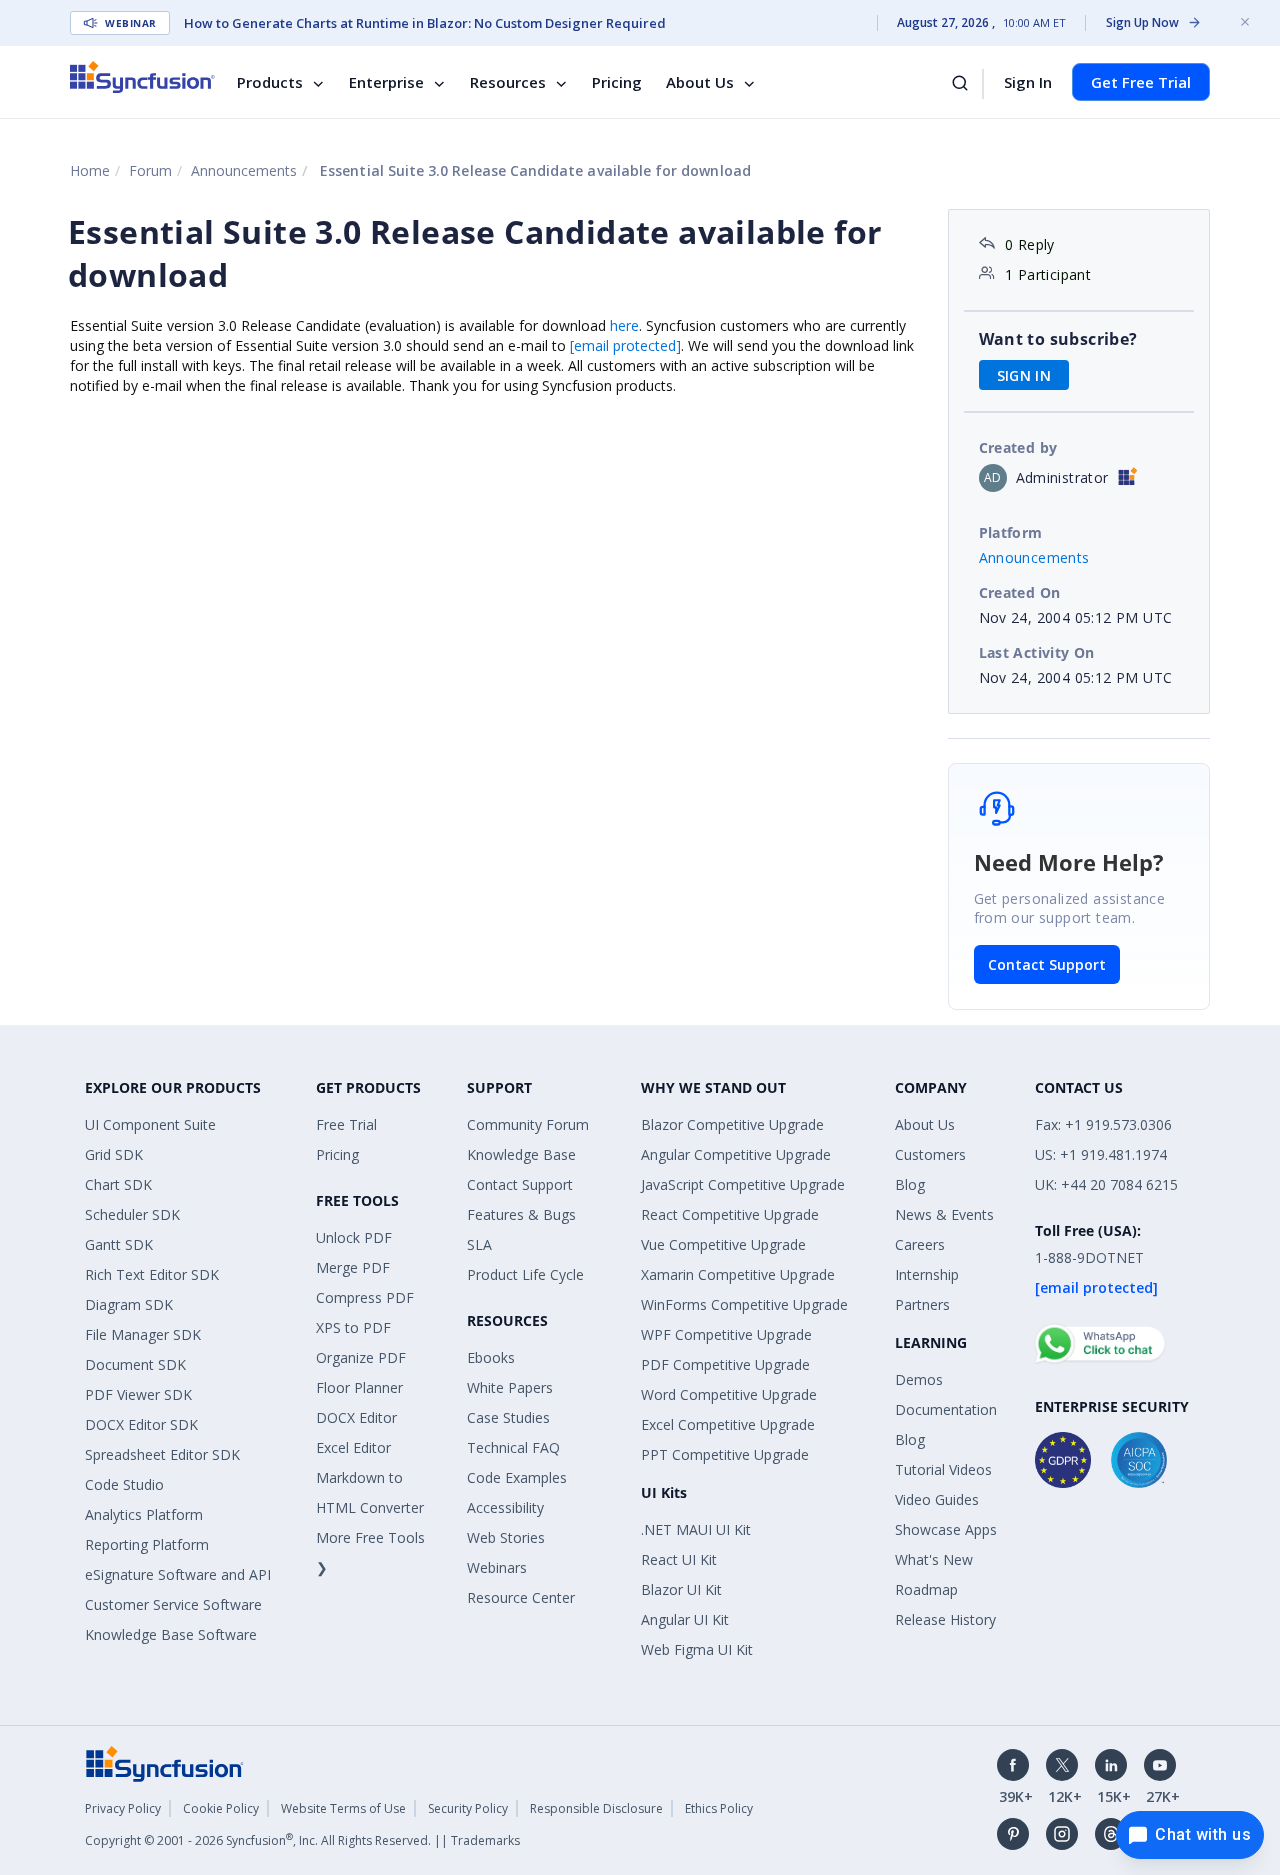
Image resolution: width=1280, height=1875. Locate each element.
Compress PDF (365, 1297)
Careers (920, 1244)
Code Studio (124, 1484)
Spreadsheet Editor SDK (162, 1454)
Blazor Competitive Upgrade (732, 1124)
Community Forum (528, 1124)
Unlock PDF (354, 1237)
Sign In (1028, 82)
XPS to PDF (353, 1327)
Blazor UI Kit (681, 1589)
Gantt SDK (119, 1244)
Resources (508, 82)
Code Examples (517, 1477)
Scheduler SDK (132, 1214)
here (624, 325)
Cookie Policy (221, 1808)
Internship (927, 1274)
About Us (700, 82)
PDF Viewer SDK (138, 1394)
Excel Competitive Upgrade (728, 1424)
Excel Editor (353, 1447)
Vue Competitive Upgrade (723, 1244)
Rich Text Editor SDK (152, 1274)
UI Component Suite (150, 1124)
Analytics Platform (144, 1514)
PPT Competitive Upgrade (725, 1454)
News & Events (944, 1214)
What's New (934, 1559)
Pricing (617, 82)
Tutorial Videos (943, 1469)
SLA (479, 1244)
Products (270, 82)
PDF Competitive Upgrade (725, 1364)
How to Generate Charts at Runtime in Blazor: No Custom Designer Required (425, 23)
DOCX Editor (356, 1417)
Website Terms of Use (343, 1808)
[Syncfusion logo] (142, 77)
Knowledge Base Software (171, 1634)
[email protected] (625, 345)
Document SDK (135, 1364)
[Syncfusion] (165, 1762)
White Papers (510, 1387)
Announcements (244, 170)
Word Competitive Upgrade (729, 1394)
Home (90, 170)
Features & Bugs (521, 1214)
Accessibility (505, 1507)
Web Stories (506, 1537)
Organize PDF (361, 1357)
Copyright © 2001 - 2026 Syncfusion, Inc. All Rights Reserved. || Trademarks (302, 1840)
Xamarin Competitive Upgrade (738, 1274)
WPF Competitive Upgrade (726, 1334)
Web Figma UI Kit (697, 1649)
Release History (945, 1619)
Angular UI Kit (685, 1619)
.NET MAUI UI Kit (696, 1529)
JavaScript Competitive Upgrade (743, 1184)
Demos (919, 1379)
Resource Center (521, 1597)
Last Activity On (1037, 652)
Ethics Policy (719, 1808)
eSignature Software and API (178, 1574)
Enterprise (386, 82)
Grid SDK (114, 1154)
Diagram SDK (129, 1304)
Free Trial (346, 1124)
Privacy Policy (123, 1808)
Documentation (946, 1409)
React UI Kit (679, 1559)
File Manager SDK (143, 1334)
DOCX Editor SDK (141, 1424)
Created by (1018, 447)
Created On (1020, 592)
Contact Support (1047, 964)
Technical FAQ (513, 1447)
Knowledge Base (521, 1154)
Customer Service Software (173, 1604)
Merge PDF (353, 1267)
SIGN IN (1024, 375)
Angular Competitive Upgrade (736, 1154)
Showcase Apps (946, 1529)
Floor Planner (359, 1387)
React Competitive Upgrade (730, 1214)
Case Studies (508, 1417)
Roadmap (926, 1589)
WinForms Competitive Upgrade (744, 1304)
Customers (930, 1154)
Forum (150, 170)
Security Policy (468, 1808)
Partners (922, 1304)
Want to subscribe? (1058, 339)
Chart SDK (118, 1184)
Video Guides (937, 1499)
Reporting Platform (147, 1544)
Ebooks (491, 1357)
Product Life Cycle (525, 1274)
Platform (1011, 532)
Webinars (497, 1567)
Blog (910, 1184)
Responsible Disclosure (596, 1808)
